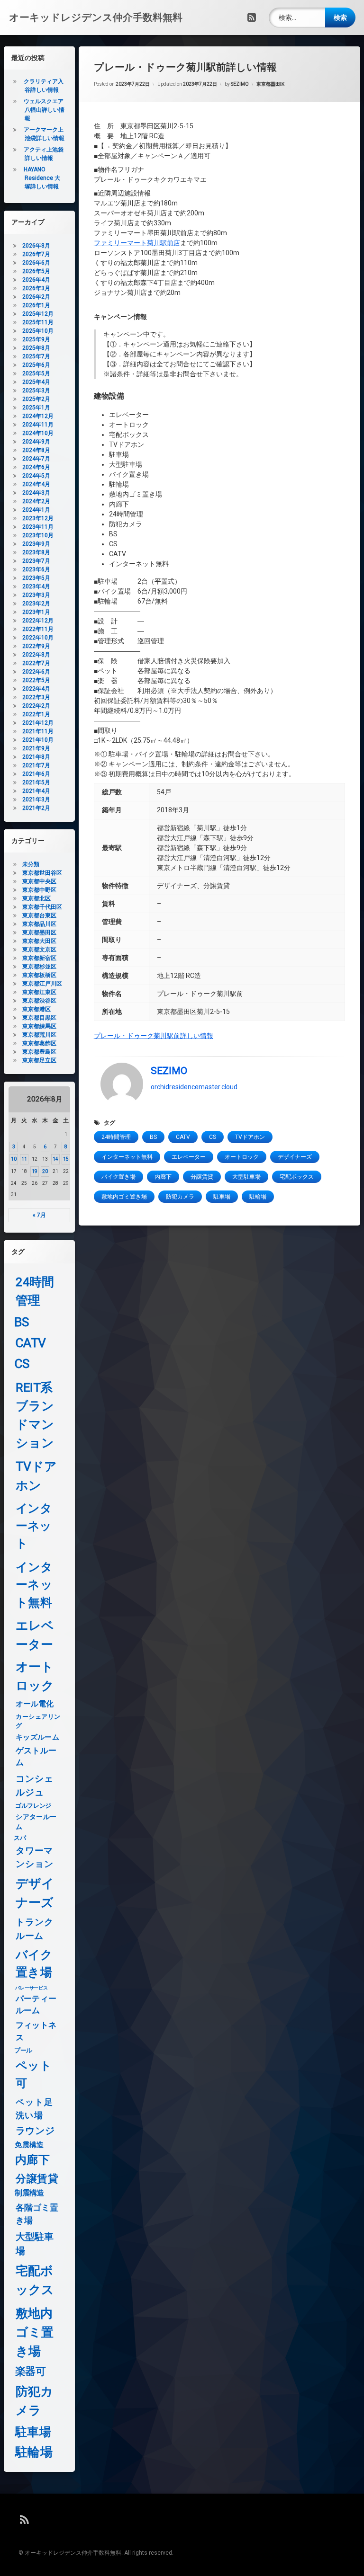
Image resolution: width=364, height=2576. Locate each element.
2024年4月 (36, 484)
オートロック (242, 1157)
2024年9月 (36, 442)
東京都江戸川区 (42, 984)
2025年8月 (36, 348)
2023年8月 (36, 552)
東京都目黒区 (39, 1018)
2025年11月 (38, 322)
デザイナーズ (295, 1157)
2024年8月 (36, 450)
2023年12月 (38, 518)
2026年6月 (36, 263)
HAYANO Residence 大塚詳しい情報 (42, 178)
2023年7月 (36, 561)
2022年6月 (36, 672)
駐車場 (222, 1197)
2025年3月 (36, 391)
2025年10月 (38, 331)
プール (23, 2050)
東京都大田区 (39, 941)
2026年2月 (36, 297)
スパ (20, 1838)
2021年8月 (36, 757)
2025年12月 (38, 314)
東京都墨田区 (271, 84)
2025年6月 (36, 365)
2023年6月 (36, 569)
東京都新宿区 (39, 958)
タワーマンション (34, 1857)
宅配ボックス (297, 1177)
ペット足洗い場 (34, 2109)
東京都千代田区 (42, 907)
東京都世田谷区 (42, 873)
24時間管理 (116, 1137)
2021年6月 (36, 774)
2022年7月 (36, 663)
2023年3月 (36, 595)
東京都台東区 (39, 915)
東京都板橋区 (39, 975)
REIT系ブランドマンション (35, 1415)
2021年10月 (38, 740)
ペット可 (34, 2075)
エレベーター (189, 1157)
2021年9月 (36, 748)
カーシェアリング (38, 1721)
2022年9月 (36, 646)
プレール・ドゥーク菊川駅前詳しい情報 (154, 1036)
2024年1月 (36, 510)
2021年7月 (36, 765)
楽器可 (30, 2372)
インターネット (34, 1526)
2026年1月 (36, 305)
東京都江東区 (39, 992)
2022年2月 (36, 706)
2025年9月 (36, 339)
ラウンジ (35, 2131)
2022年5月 (36, 680)
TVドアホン (250, 1137)
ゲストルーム (36, 1756)
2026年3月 (36, 288)
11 (24, 1159)
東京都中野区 (39, 890)
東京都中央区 (39, 881)
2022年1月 (36, 714)
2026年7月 (36, 254)
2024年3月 (36, 493)
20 (45, 1171)
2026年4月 (36, 280)
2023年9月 (36, 544)
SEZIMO (240, 84)
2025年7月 (36, 356)
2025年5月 (36, 373)
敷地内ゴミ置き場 (124, 1197)
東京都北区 (36, 898)
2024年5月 (36, 476)
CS (213, 1137)
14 (55, 1159)
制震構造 (29, 2193)
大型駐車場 (246, 1177)
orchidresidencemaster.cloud (194, 1087)
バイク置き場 (118, 1177)
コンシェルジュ (34, 1785)
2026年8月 (36, 246)
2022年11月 (38, 629)
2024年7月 (36, 459)
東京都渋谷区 (39, 1001)
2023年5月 (36, 578)
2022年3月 (36, 697)
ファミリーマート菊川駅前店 (137, 243)
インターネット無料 (127, 1157)
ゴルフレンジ (33, 1805)
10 (14, 1159)
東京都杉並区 (39, 967)
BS (153, 1137)
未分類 (31, 864)
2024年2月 (36, 501)
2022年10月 (38, 638)
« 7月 (39, 1215)
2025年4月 (36, 382)
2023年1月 (36, 612)
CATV (183, 1137)
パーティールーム (36, 2004)
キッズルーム (37, 1737)
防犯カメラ (180, 1197)
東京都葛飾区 (39, 1043)
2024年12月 (38, 416)
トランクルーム (34, 1929)
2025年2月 (36, 399)
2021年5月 (36, 782)
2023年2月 (36, 604)
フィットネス (36, 2031)
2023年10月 (38, 535)
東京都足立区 (39, 1060)
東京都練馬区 (39, 1026)
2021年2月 (36, 808)
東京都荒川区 (39, 1035)
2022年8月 (36, 655)
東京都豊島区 (39, 1052)
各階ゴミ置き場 (37, 2214)
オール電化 (34, 1704)
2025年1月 (36, 408)
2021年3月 (36, 799)
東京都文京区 (39, 950)
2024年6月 (36, 467)
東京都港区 (36, 1009)
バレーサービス (32, 1988)
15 (66, 1159)
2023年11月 (38, 527)
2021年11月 (38, 731)
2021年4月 (36, 791)
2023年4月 (36, 586)
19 (35, 1171)
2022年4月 (36, 689)
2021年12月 (38, 723)
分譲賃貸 (202, 1177)
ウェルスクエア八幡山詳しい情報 (44, 110)
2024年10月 (38, 433)
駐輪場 (258, 1197)
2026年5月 (36, 271)
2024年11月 (38, 425)
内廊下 (163, 1177)
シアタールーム (36, 1821)
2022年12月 (38, 621)
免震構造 (29, 2145)
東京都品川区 (39, 924)
